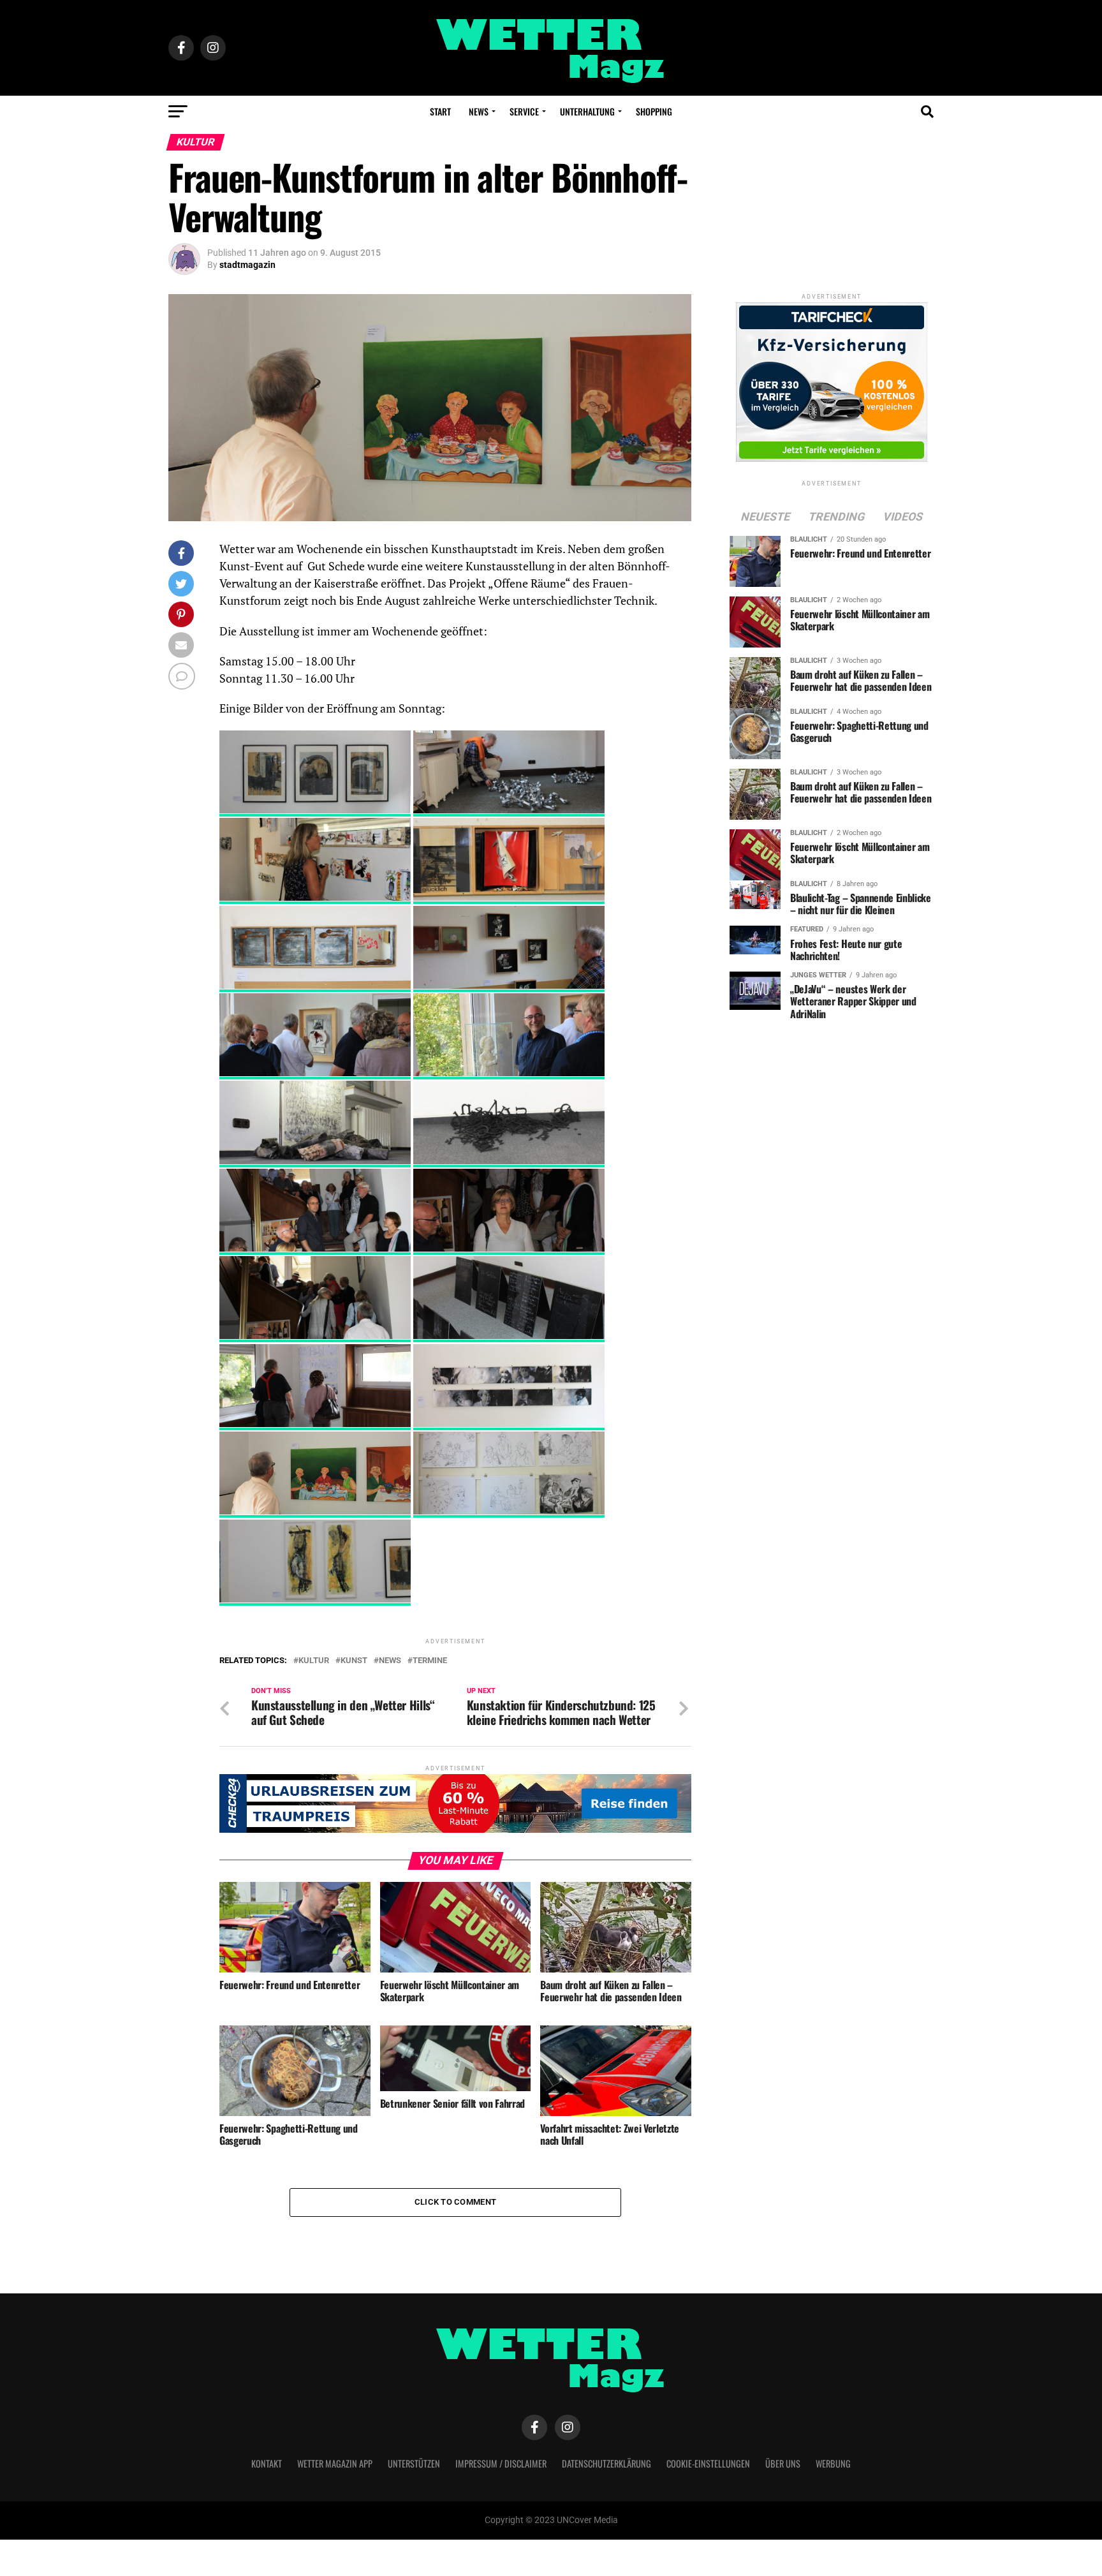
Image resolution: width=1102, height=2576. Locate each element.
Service (524, 111)
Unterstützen (414, 2463)
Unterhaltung (587, 111)
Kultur (314, 1661)
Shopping (654, 111)
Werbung (833, 2463)
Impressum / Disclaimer (501, 2463)
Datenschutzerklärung (606, 2463)
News (479, 111)
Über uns (783, 2463)
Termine (430, 1661)
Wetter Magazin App (335, 2463)
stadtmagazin (247, 265)
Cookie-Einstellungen (708, 2463)
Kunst (354, 1661)
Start (440, 111)
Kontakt (267, 2463)
